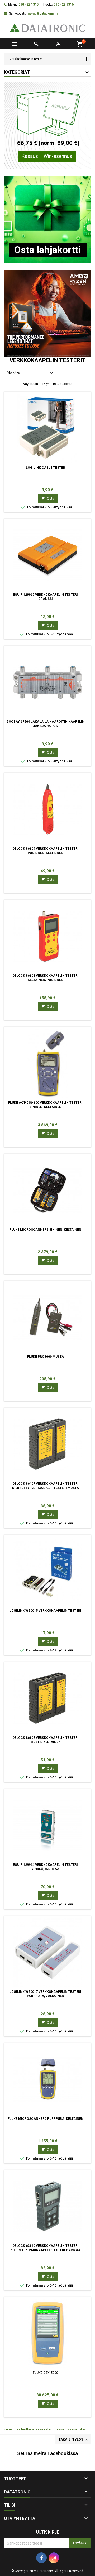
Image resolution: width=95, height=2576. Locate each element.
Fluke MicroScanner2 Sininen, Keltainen (45, 1230)
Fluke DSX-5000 (45, 2373)
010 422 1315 (28, 4)
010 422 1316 (64, 4)
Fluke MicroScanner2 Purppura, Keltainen (46, 2119)
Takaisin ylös (76, 2429)
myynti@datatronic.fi (42, 13)
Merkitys (31, 373)
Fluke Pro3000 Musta (46, 1357)
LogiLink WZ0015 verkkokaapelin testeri (45, 1611)
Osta (48, 498)
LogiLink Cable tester (46, 468)
